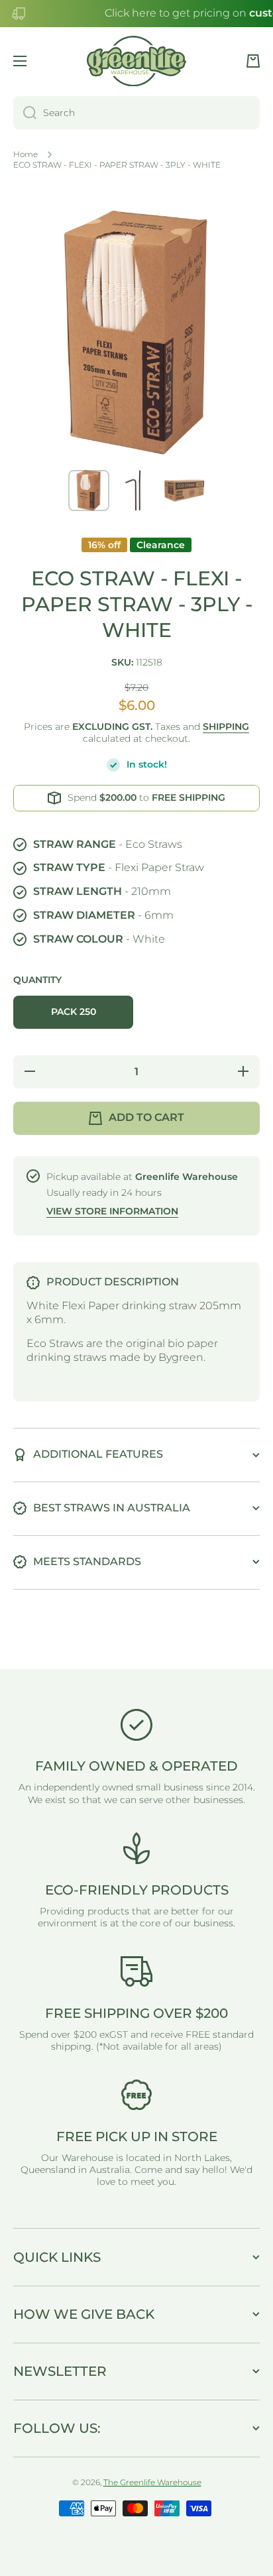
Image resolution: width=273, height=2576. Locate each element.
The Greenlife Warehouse (152, 2482)
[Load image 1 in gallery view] (89, 491)
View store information (112, 1211)
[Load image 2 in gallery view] (136, 491)
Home (26, 154)
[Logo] (136, 61)
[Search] (25, 113)
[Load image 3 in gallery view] (184, 491)
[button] (253, 61)
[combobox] (136, 113)
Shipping (226, 727)
